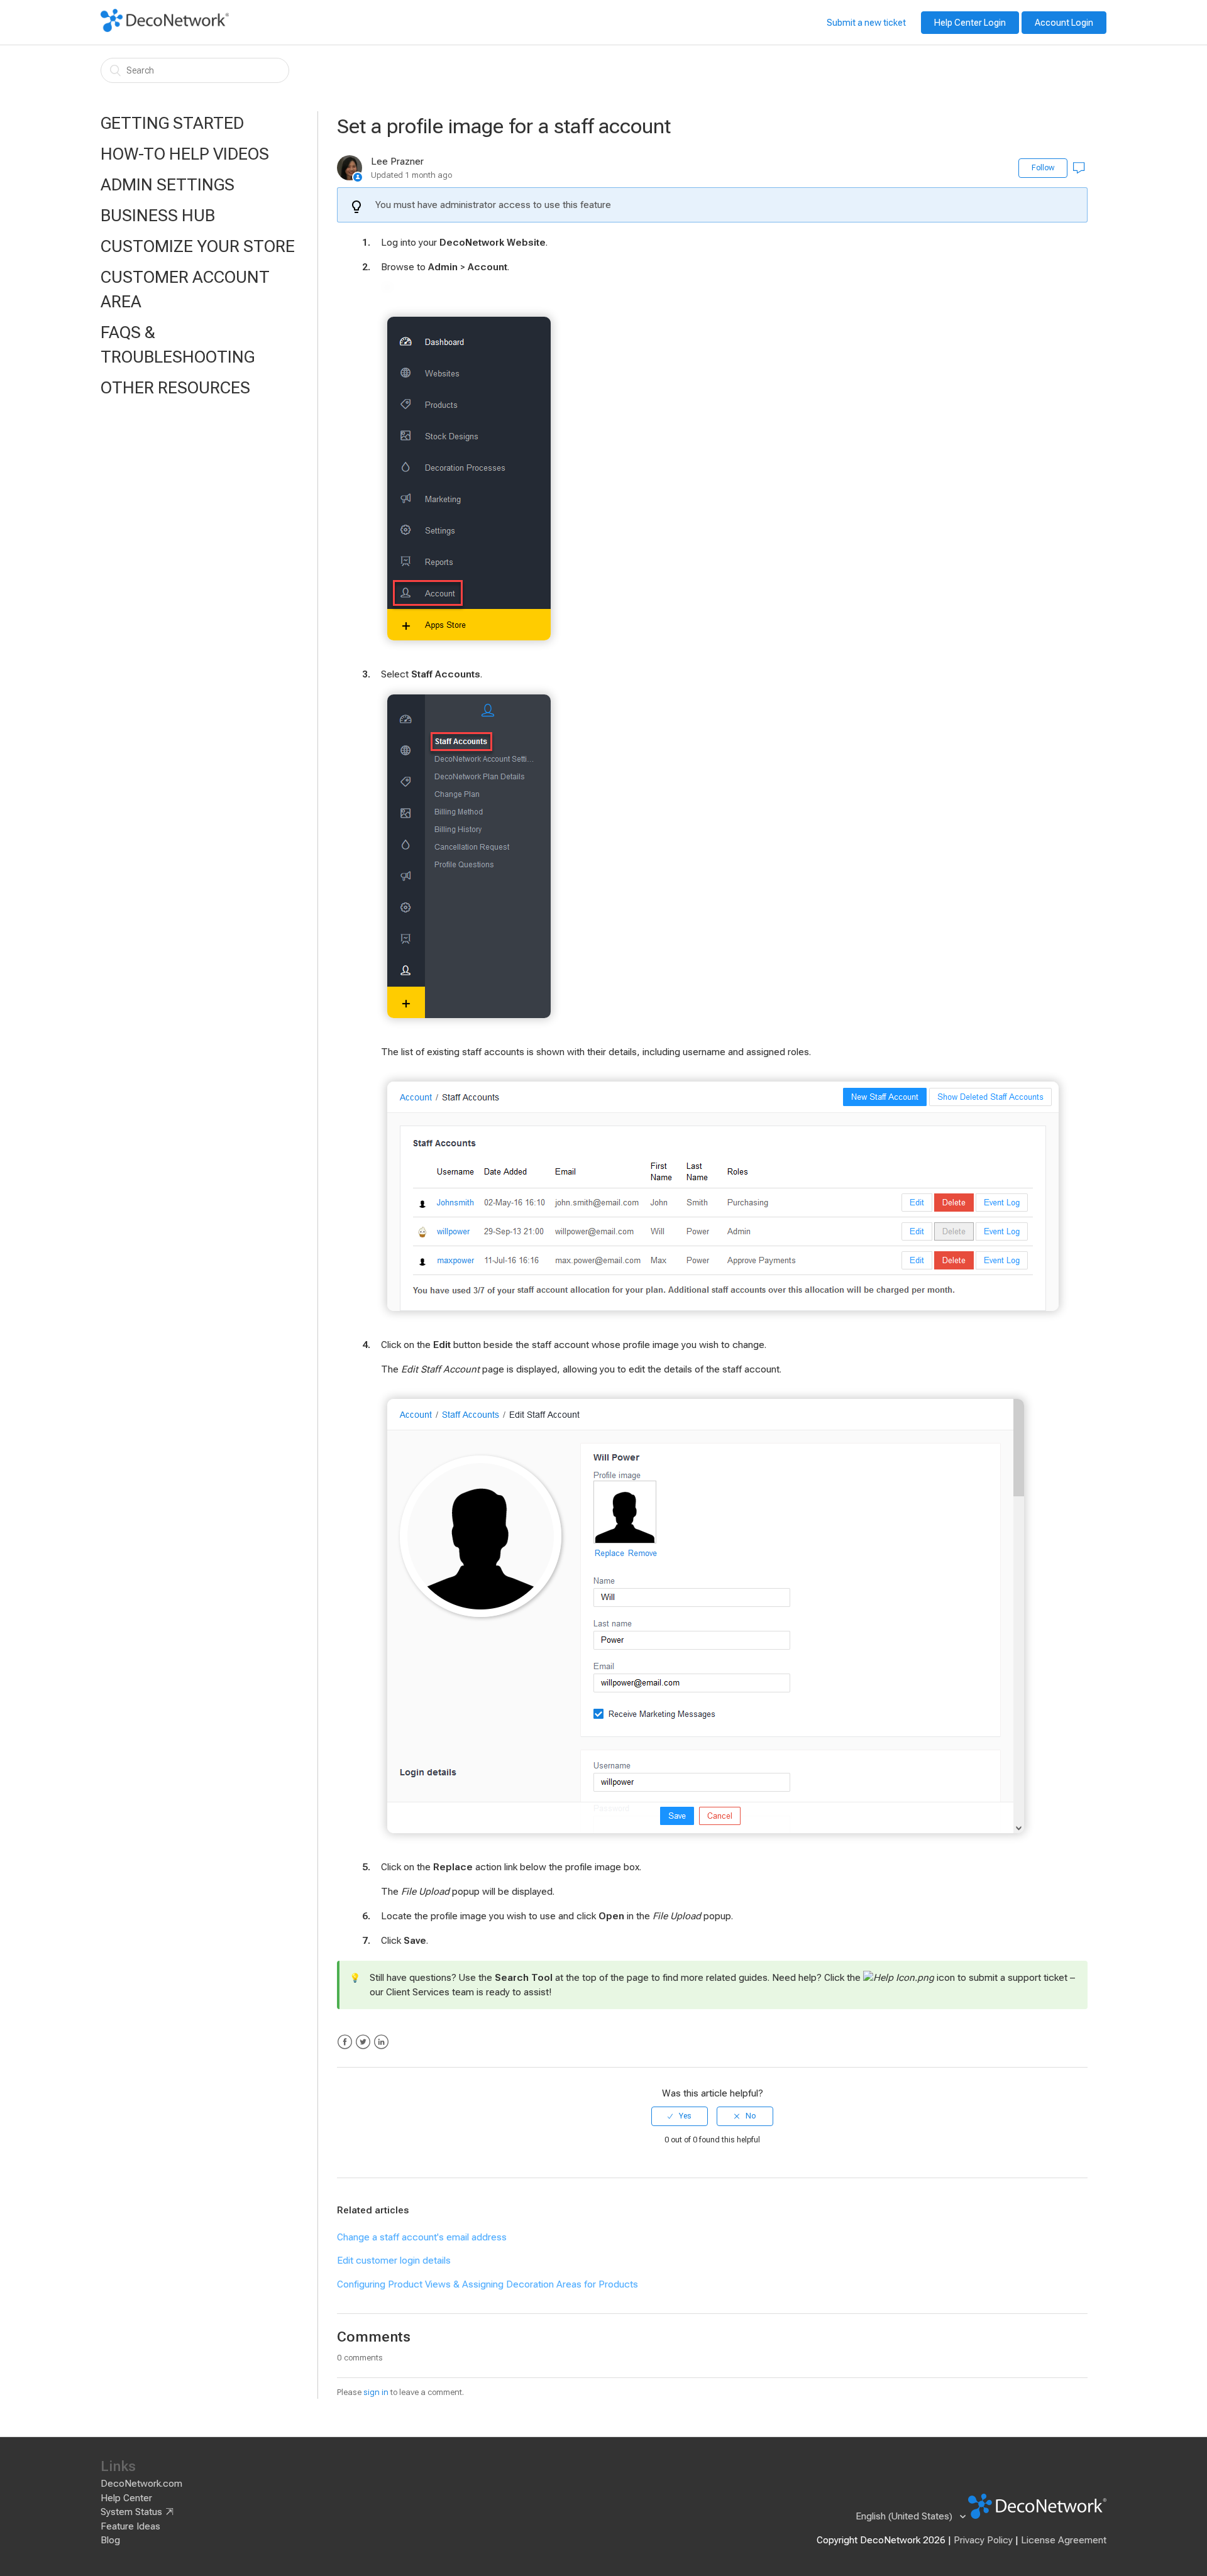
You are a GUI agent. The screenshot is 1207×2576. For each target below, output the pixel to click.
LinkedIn (381, 2042)
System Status (131, 2512)
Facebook (345, 2042)
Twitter (363, 2042)
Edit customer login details (394, 2261)
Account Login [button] (1064, 23)
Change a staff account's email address (422, 2237)
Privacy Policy (983, 2540)
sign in (376, 2392)
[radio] (680, 2116)
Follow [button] (1043, 168)
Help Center (126, 2498)
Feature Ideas (130, 2526)
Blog (110, 2540)
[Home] (165, 29)
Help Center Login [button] (970, 23)
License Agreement (1064, 2540)
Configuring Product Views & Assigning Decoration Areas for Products (488, 2284)
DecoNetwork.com (141, 2484)
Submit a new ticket (866, 23)
